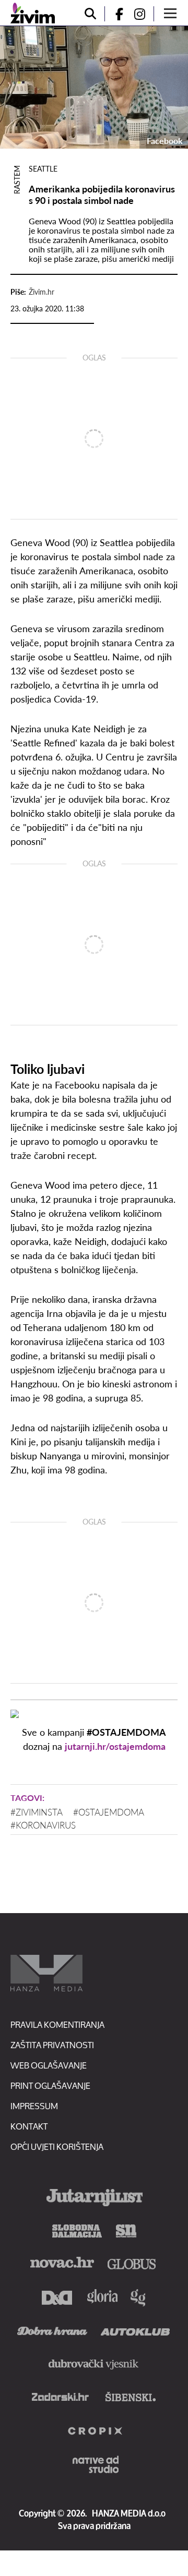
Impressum (34, 2106)
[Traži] (90, 14)
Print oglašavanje (50, 2085)
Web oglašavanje (49, 2065)
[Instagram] (144, 14)
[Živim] (33, 13)
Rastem (17, 180)
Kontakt (29, 2126)
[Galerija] (94, 87)
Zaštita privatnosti (52, 2045)
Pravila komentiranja (57, 2024)
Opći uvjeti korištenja (57, 2146)
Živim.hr (42, 292)
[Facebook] (115, 14)
